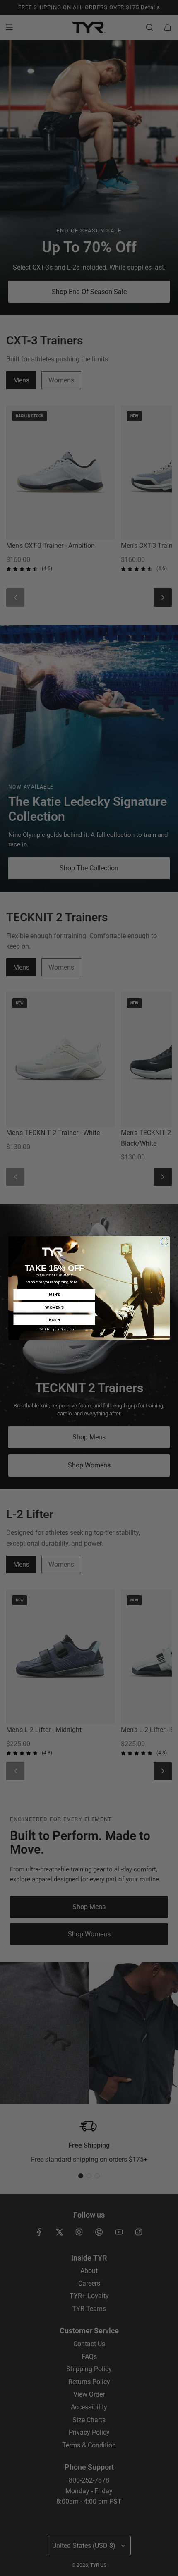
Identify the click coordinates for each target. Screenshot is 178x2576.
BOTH (54, 1320)
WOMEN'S (54, 1307)
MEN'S (54, 1294)
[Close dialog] (165, 1242)
